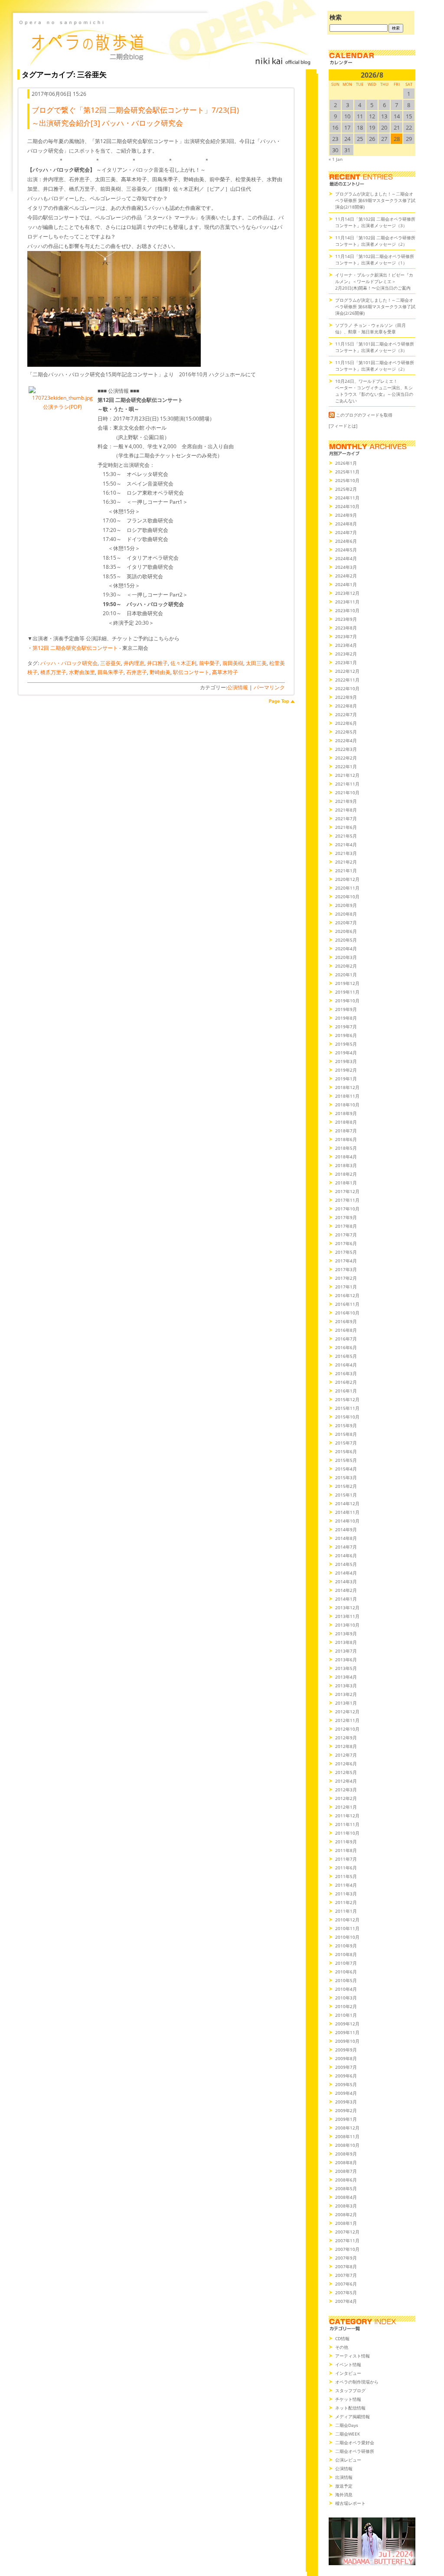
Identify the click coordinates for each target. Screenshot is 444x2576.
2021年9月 (346, 801)
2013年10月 (347, 1625)
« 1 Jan (336, 159)
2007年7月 (346, 2275)
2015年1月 (346, 1495)
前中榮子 (209, 663)
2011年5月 (346, 1876)
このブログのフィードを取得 (364, 415)
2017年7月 (346, 1235)
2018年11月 (347, 1096)
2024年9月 (346, 515)
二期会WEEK (348, 2434)
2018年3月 (346, 1165)
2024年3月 (346, 567)
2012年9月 (346, 1738)
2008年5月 (346, 2188)
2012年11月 (347, 1720)
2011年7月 (346, 1859)
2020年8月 (346, 914)
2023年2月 (346, 654)
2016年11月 (347, 1304)
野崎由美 (160, 672)
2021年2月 (346, 862)
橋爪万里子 (53, 672)
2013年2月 (346, 1694)
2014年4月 (346, 1573)
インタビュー (348, 2373)
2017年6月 (346, 1243)
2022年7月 (346, 714)
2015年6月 (346, 1451)
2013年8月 (346, 1642)
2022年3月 (346, 749)
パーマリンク (269, 687)
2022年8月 (346, 706)
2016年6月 (346, 1347)
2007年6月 (346, 2284)
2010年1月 (346, 2015)
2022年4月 (346, 740)
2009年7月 (346, 2067)
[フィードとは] (343, 426)
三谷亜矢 (111, 663)
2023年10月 (347, 610)
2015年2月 (346, 1486)
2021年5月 (346, 836)
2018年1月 (346, 1183)
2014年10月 (347, 1521)
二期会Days (347, 2425)
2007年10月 (347, 2249)
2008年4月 (346, 2197)
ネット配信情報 (350, 2408)
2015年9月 (346, 1425)
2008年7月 (346, 2171)
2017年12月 (347, 1191)
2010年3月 (346, 1998)
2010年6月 (346, 1972)
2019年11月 (347, 992)
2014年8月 (346, 1538)
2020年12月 (347, 879)
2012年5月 (346, 1772)
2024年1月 (346, 584)
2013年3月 (346, 1686)
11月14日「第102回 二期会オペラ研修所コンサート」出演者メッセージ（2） (375, 241)
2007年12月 (347, 2232)
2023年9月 (346, 619)
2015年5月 (346, 1460)
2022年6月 (346, 723)
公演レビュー (348, 2460)
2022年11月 (347, 680)
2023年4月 (346, 645)
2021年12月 (347, 775)
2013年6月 (346, 1660)
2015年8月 (346, 1434)
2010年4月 (346, 1989)
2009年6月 (346, 2076)
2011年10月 (347, 1833)
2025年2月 (346, 489)
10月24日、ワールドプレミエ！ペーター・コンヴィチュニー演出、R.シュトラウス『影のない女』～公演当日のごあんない (374, 391)
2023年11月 (347, 602)
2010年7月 (346, 1963)
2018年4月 (346, 1157)
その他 (342, 2347)
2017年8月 (346, 1226)
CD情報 (342, 2338)
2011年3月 (346, 1894)
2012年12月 (347, 1712)
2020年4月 (346, 949)
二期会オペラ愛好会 (355, 2442)
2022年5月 (346, 732)
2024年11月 (347, 498)
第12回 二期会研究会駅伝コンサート (75, 648)
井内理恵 (134, 663)
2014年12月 (347, 1503)
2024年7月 (346, 532)
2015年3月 (346, 1477)
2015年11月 (347, 1408)
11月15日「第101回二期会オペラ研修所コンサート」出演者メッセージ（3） (375, 347)
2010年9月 (346, 1946)
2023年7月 (346, 636)
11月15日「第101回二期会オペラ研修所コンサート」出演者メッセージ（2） (375, 366)
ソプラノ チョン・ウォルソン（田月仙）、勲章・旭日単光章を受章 (371, 328)
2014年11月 (347, 1512)
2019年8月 (346, 1018)
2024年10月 (347, 506)
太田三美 (256, 663)
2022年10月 (347, 688)
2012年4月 (346, 1781)
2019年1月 (346, 1079)
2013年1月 (346, 1703)
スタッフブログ (350, 2390)
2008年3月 (346, 2206)
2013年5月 (346, 1668)
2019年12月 (347, 983)
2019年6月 (346, 1035)
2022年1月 (346, 766)
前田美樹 (233, 663)
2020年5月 (346, 940)
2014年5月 (346, 1564)
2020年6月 (346, 931)
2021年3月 (346, 853)
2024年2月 (346, 576)
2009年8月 (346, 2058)
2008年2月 (346, 2214)
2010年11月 (347, 1928)
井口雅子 (157, 663)
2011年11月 (347, 1824)
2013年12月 (347, 1608)
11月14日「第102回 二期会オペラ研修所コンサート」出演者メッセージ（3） (375, 222)
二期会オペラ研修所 (355, 2451)
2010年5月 (346, 1980)
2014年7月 (346, 1547)
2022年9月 (346, 697)
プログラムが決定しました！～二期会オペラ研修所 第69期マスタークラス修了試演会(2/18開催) (375, 200)
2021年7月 (346, 818)
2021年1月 (346, 871)
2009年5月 (346, 2084)
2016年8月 (346, 1330)
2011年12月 (347, 1816)
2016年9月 (346, 1321)
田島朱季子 (111, 672)
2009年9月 (346, 2050)
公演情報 (238, 687)
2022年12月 (347, 671)
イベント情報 (348, 2364)
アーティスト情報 (353, 2356)
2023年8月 (346, 628)
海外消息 (344, 2494)
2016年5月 (346, 1356)
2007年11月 (347, 2240)
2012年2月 (346, 1798)
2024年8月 (346, 524)
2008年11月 (347, 2136)
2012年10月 (347, 1729)
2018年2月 (346, 1174)
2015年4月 (346, 1469)
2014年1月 (346, 1599)
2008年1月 (346, 2223)
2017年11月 (347, 1200)
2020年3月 (346, 957)
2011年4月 (346, 1885)
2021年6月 (346, 827)
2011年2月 (346, 1902)
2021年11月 (347, 784)
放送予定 (344, 2486)
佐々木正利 (183, 663)
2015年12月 (347, 1399)
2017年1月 (346, 1287)
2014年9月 (346, 1529)
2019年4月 (346, 1053)
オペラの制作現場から (357, 2382)
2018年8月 (346, 1122)
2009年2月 (346, 2110)
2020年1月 (346, 975)
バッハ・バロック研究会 (69, 663)
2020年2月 (346, 966)
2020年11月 (347, 888)
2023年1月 (346, 662)
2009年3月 (346, 2102)
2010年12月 (347, 1920)
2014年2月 (346, 1590)
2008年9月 (346, 2154)
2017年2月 (346, 1278)
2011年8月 (346, 1850)
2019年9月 (346, 1009)
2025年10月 (347, 480)
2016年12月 (347, 1295)
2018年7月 (346, 1131)
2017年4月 (346, 1261)
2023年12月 (347, 593)
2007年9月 (346, 2258)
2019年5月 (346, 1044)
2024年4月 (346, 558)
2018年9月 (346, 1113)
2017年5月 (346, 1252)
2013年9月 (346, 1634)
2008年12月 (347, 2128)
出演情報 (344, 2477)
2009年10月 (347, 2041)
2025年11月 (347, 472)
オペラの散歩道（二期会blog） (165, 41)
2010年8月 (346, 1954)
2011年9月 (346, 1842)
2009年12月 (347, 2024)
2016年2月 (346, 1382)
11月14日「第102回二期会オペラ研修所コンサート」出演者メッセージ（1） (375, 259)
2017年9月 (346, 1217)
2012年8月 (346, 1746)
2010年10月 (347, 1937)
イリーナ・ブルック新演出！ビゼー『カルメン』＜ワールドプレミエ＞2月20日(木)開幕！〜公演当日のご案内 (374, 281)
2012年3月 (346, 1790)
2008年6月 (346, 2180)
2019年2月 (346, 1070)
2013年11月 (347, 1616)
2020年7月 (346, 923)
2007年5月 (346, 2292)
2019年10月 (347, 1001)
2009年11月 (347, 2032)
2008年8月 (346, 2162)
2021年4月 (346, 845)
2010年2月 (346, 2006)
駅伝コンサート (191, 672)
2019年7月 (346, 1027)
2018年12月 (347, 1087)
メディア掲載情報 (353, 2416)
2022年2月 (346, 758)
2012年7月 (346, 1755)
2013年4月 (346, 1677)
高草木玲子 (225, 672)
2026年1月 (346, 463)
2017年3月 (346, 1269)
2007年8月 (346, 2266)
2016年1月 (346, 1391)
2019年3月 (346, 1061)
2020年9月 (346, 905)
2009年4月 (346, 2093)
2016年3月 (346, 1373)
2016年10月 (347, 1313)
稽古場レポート (350, 2503)
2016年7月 (346, 1339)
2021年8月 (346, 810)
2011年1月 (346, 1911)
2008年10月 (347, 2145)
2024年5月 (346, 550)
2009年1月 (346, 2119)
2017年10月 (347, 1209)
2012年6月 (346, 1764)
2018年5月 (346, 1148)
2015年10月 (347, 1417)
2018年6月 (346, 1139)
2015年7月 (346, 1443)
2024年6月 (346, 541)
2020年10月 (347, 897)
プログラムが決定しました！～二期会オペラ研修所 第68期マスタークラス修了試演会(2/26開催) (375, 307)
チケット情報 (348, 2399)
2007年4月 (346, 2301)
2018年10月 (347, 1105)
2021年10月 (347, 792)
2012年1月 (346, 1807)
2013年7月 (346, 1651)
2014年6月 (346, 1555)
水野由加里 (82, 672)
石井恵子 (137, 672)
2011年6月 (346, 1868)
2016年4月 (346, 1365)
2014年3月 (346, 1581)
